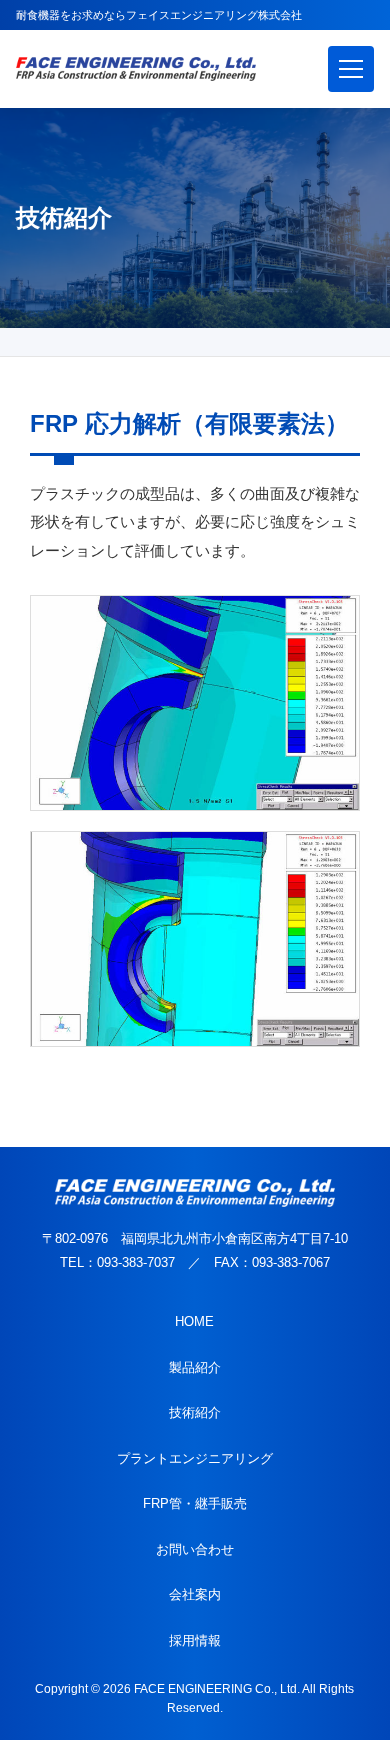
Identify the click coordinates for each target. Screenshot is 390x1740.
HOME (194, 1321)
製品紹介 (195, 1367)
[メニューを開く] (351, 69)
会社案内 (195, 1594)
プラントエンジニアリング (195, 1458)
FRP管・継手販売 (195, 1503)
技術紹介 (195, 1412)
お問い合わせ (195, 1549)
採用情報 (195, 1640)
